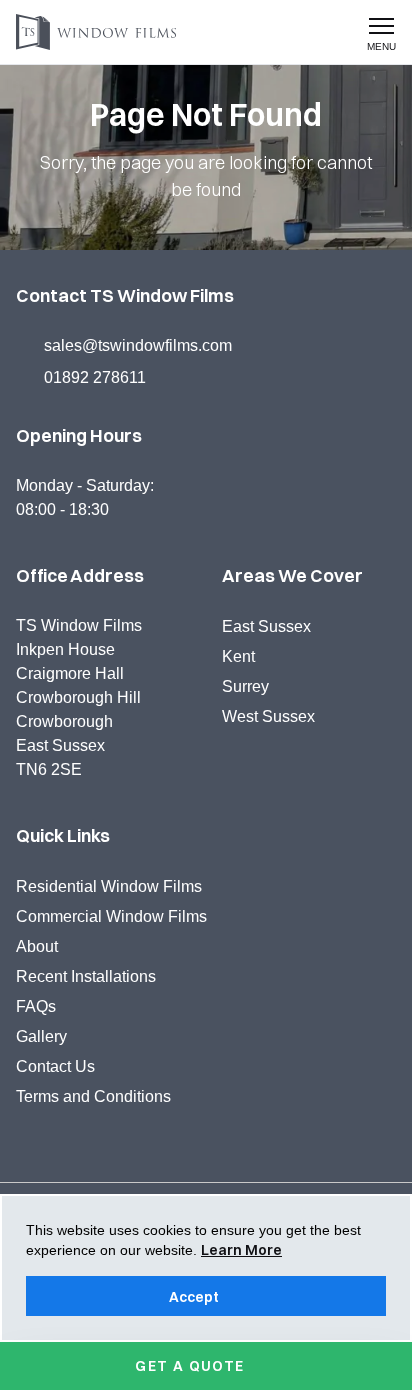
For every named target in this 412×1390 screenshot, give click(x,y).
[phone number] (287, 35)
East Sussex (266, 626)
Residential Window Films (109, 886)
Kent (238, 656)
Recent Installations (86, 976)
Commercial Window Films (111, 916)
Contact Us (55, 1066)
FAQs (36, 1006)
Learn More (241, 1250)
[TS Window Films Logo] (104, 32)
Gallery (41, 1036)
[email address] (335, 35)
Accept (194, 1297)
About (37, 946)
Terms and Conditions (93, 1096)
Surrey (245, 686)
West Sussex (268, 716)
